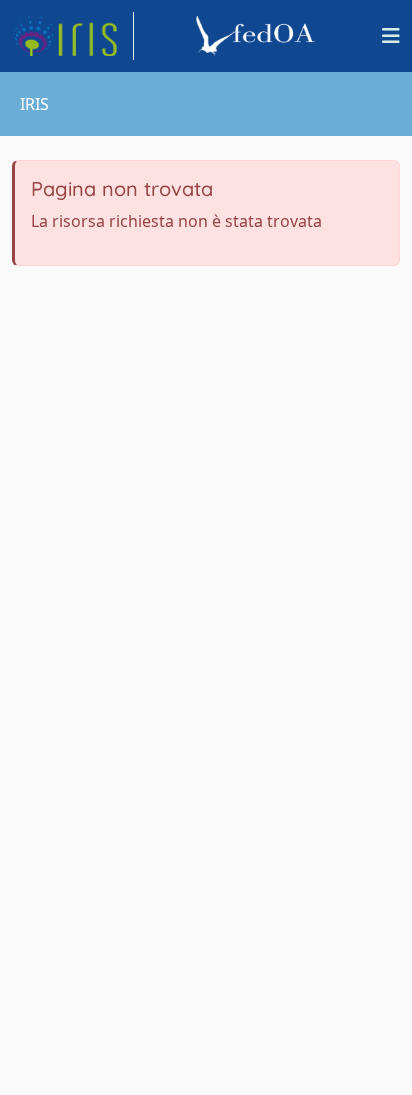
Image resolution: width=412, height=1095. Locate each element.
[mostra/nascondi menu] (391, 36)
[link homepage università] (258, 36)
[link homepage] (73, 36)
